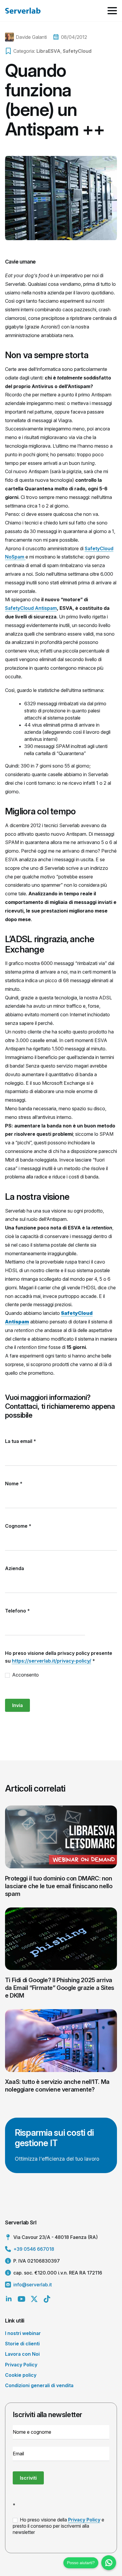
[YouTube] (21, 2299)
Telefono (17, 1611)
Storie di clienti (22, 2344)
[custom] (47, 2299)
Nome (14, 1484)
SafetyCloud (77, 51)
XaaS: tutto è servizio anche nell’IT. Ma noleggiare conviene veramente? (57, 2086)
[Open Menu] (112, 11)
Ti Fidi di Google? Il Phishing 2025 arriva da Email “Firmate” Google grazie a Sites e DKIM (60, 1988)
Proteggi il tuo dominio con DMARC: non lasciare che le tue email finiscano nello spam (59, 1886)
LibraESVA (48, 51)
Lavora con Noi (22, 2354)
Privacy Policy (21, 2365)
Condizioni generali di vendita (39, 2385)
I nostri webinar (23, 2333)
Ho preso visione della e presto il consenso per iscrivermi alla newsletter (58, 2526)
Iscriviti (28, 2478)
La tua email (21, 1441)
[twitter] (34, 2299)
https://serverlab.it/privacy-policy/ (52, 1661)
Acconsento (25, 1675)
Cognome (18, 1526)
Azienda (15, 1568)
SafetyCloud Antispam (31, 608)
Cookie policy (21, 2375)
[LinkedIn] (9, 2299)
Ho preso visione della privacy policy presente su (59, 1657)
